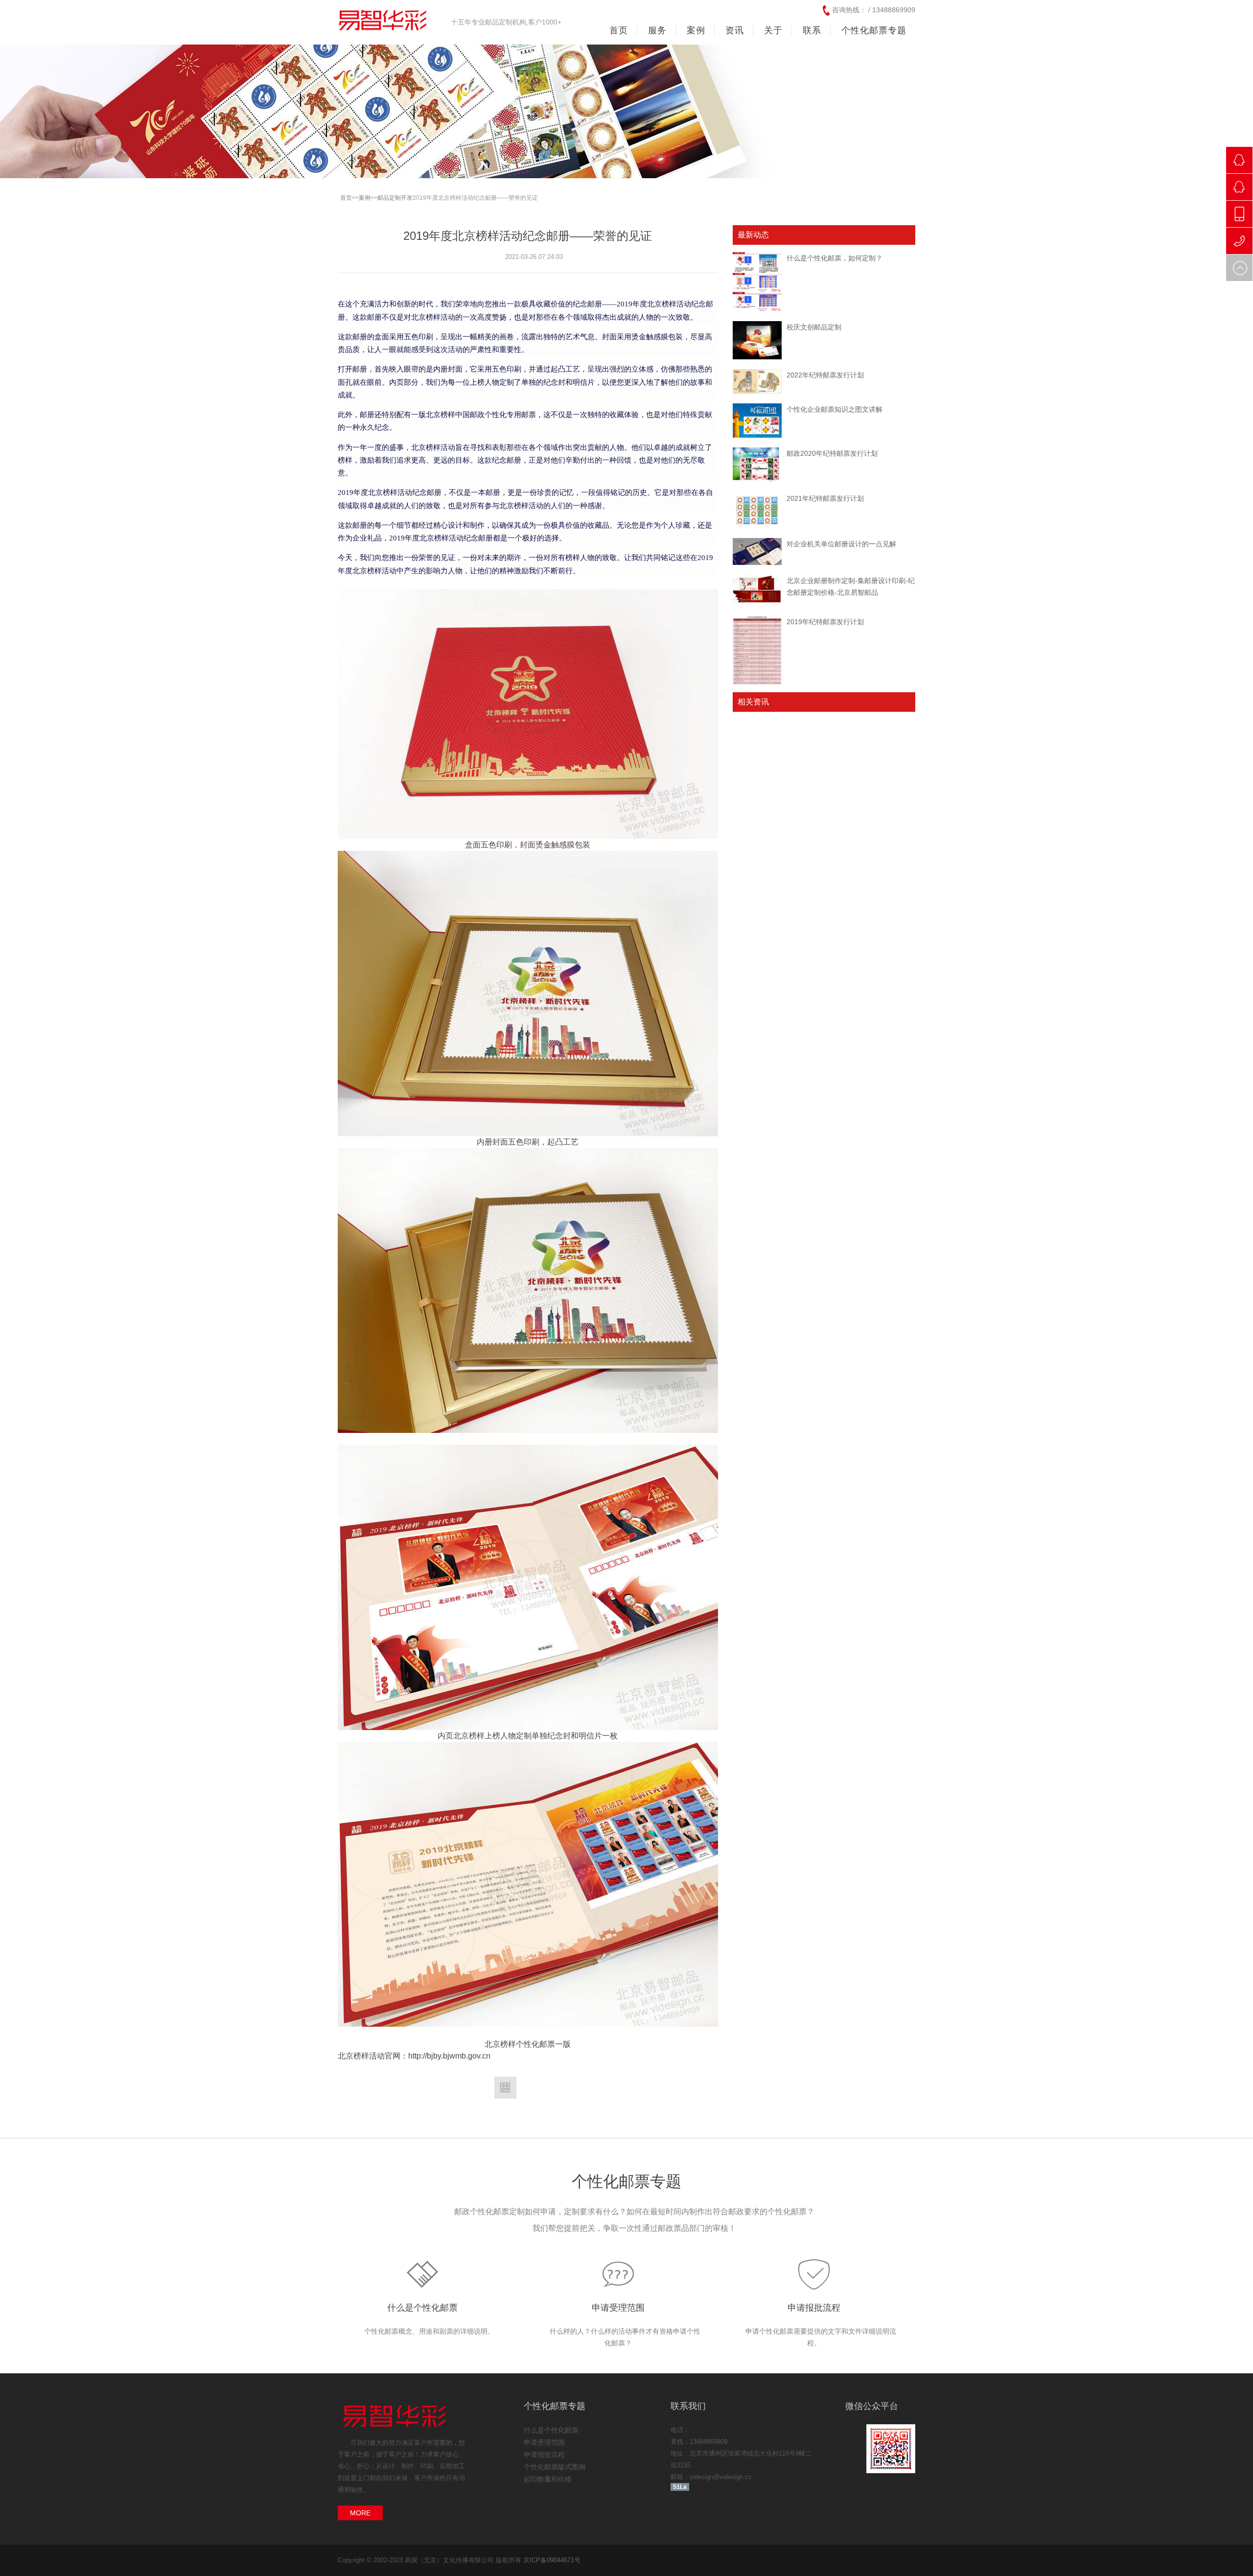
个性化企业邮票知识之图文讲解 (835, 409)
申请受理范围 (618, 2308)
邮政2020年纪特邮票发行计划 (832, 453)
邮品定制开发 (395, 198)
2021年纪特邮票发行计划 (825, 498)
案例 (365, 198)
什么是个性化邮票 (422, 2308)
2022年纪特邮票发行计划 (825, 375)
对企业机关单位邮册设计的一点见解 (841, 544)
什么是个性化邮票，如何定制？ (835, 258)
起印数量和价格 (548, 2479)
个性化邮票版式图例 (555, 2467)
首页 (619, 30)
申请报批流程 (814, 2308)
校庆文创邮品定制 (814, 327)
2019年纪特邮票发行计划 (825, 622)
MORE (360, 2513)
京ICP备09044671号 (552, 2560)
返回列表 (505, 2088)
